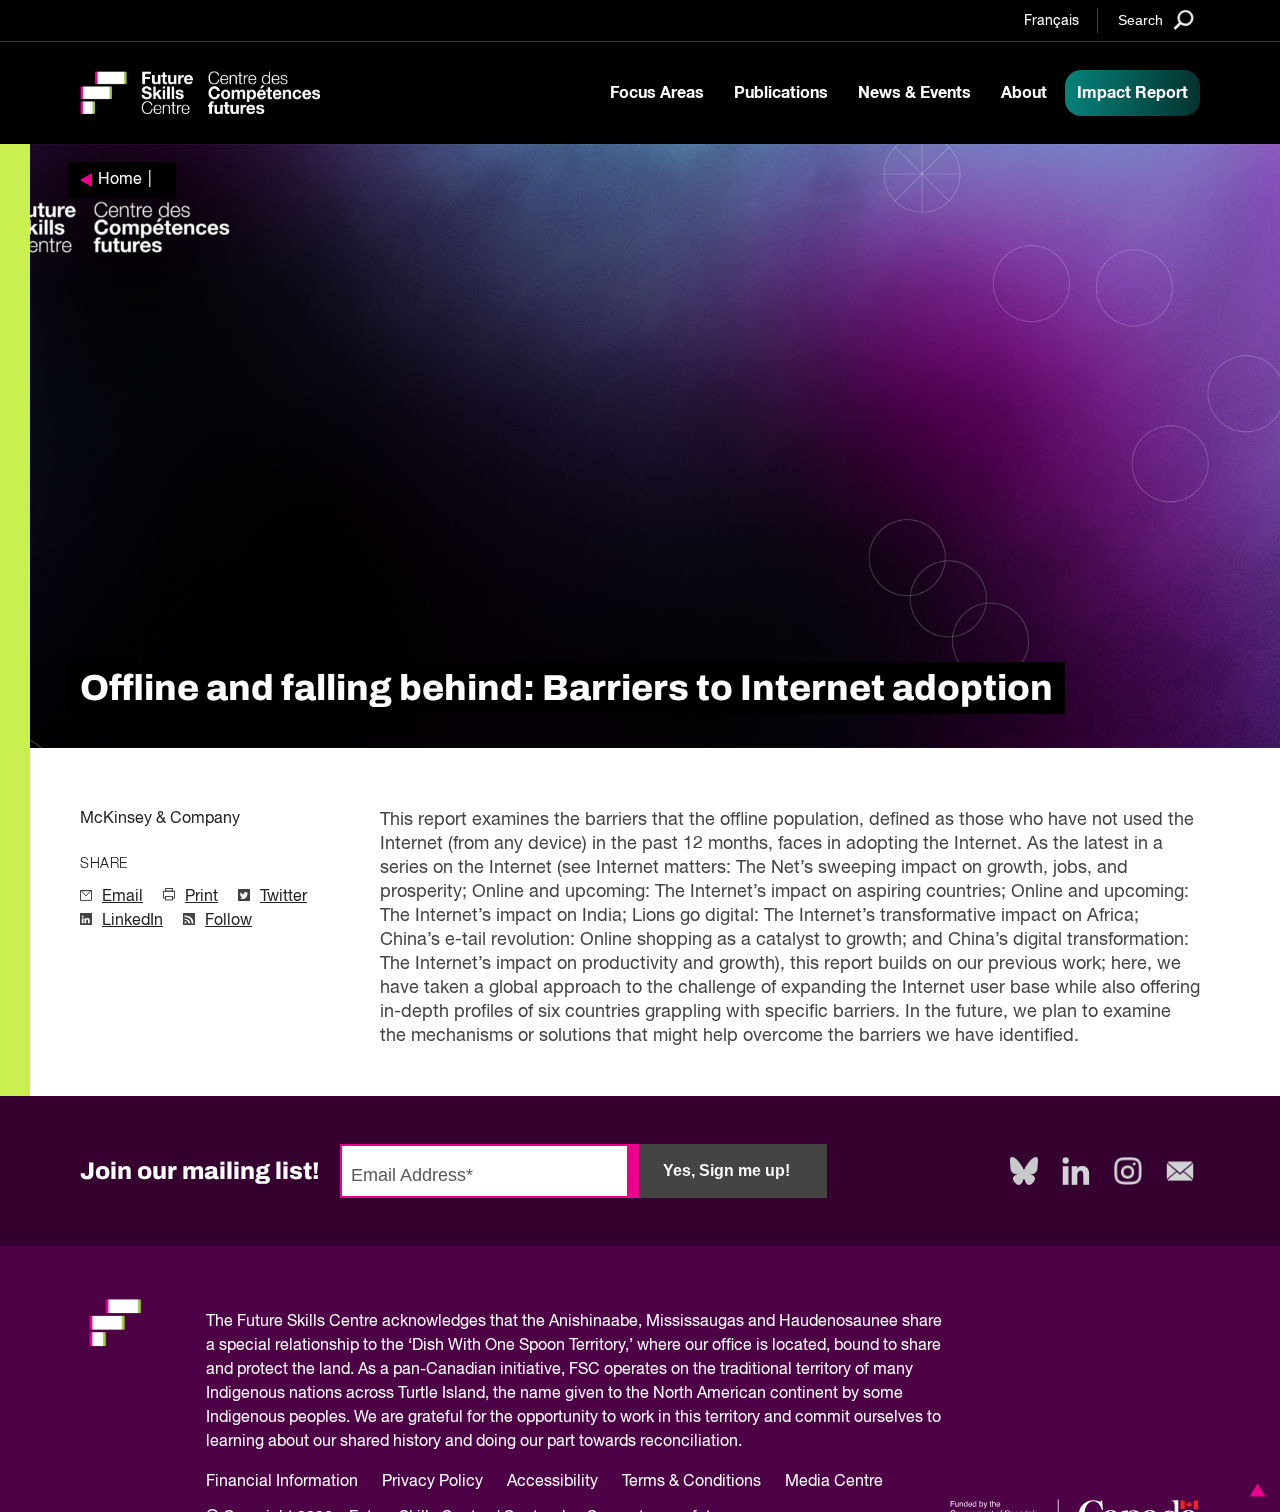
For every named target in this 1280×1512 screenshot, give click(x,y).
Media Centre (834, 1482)
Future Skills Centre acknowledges (361, 1322)
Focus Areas (657, 93)
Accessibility (552, 1482)
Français (1051, 21)
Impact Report (1132, 93)
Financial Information (282, 1482)
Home (120, 180)
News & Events (914, 93)
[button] (1254, 1490)
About (1024, 93)
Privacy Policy (432, 1482)
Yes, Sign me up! (726, 1170)
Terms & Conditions (691, 1482)
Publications (781, 93)
